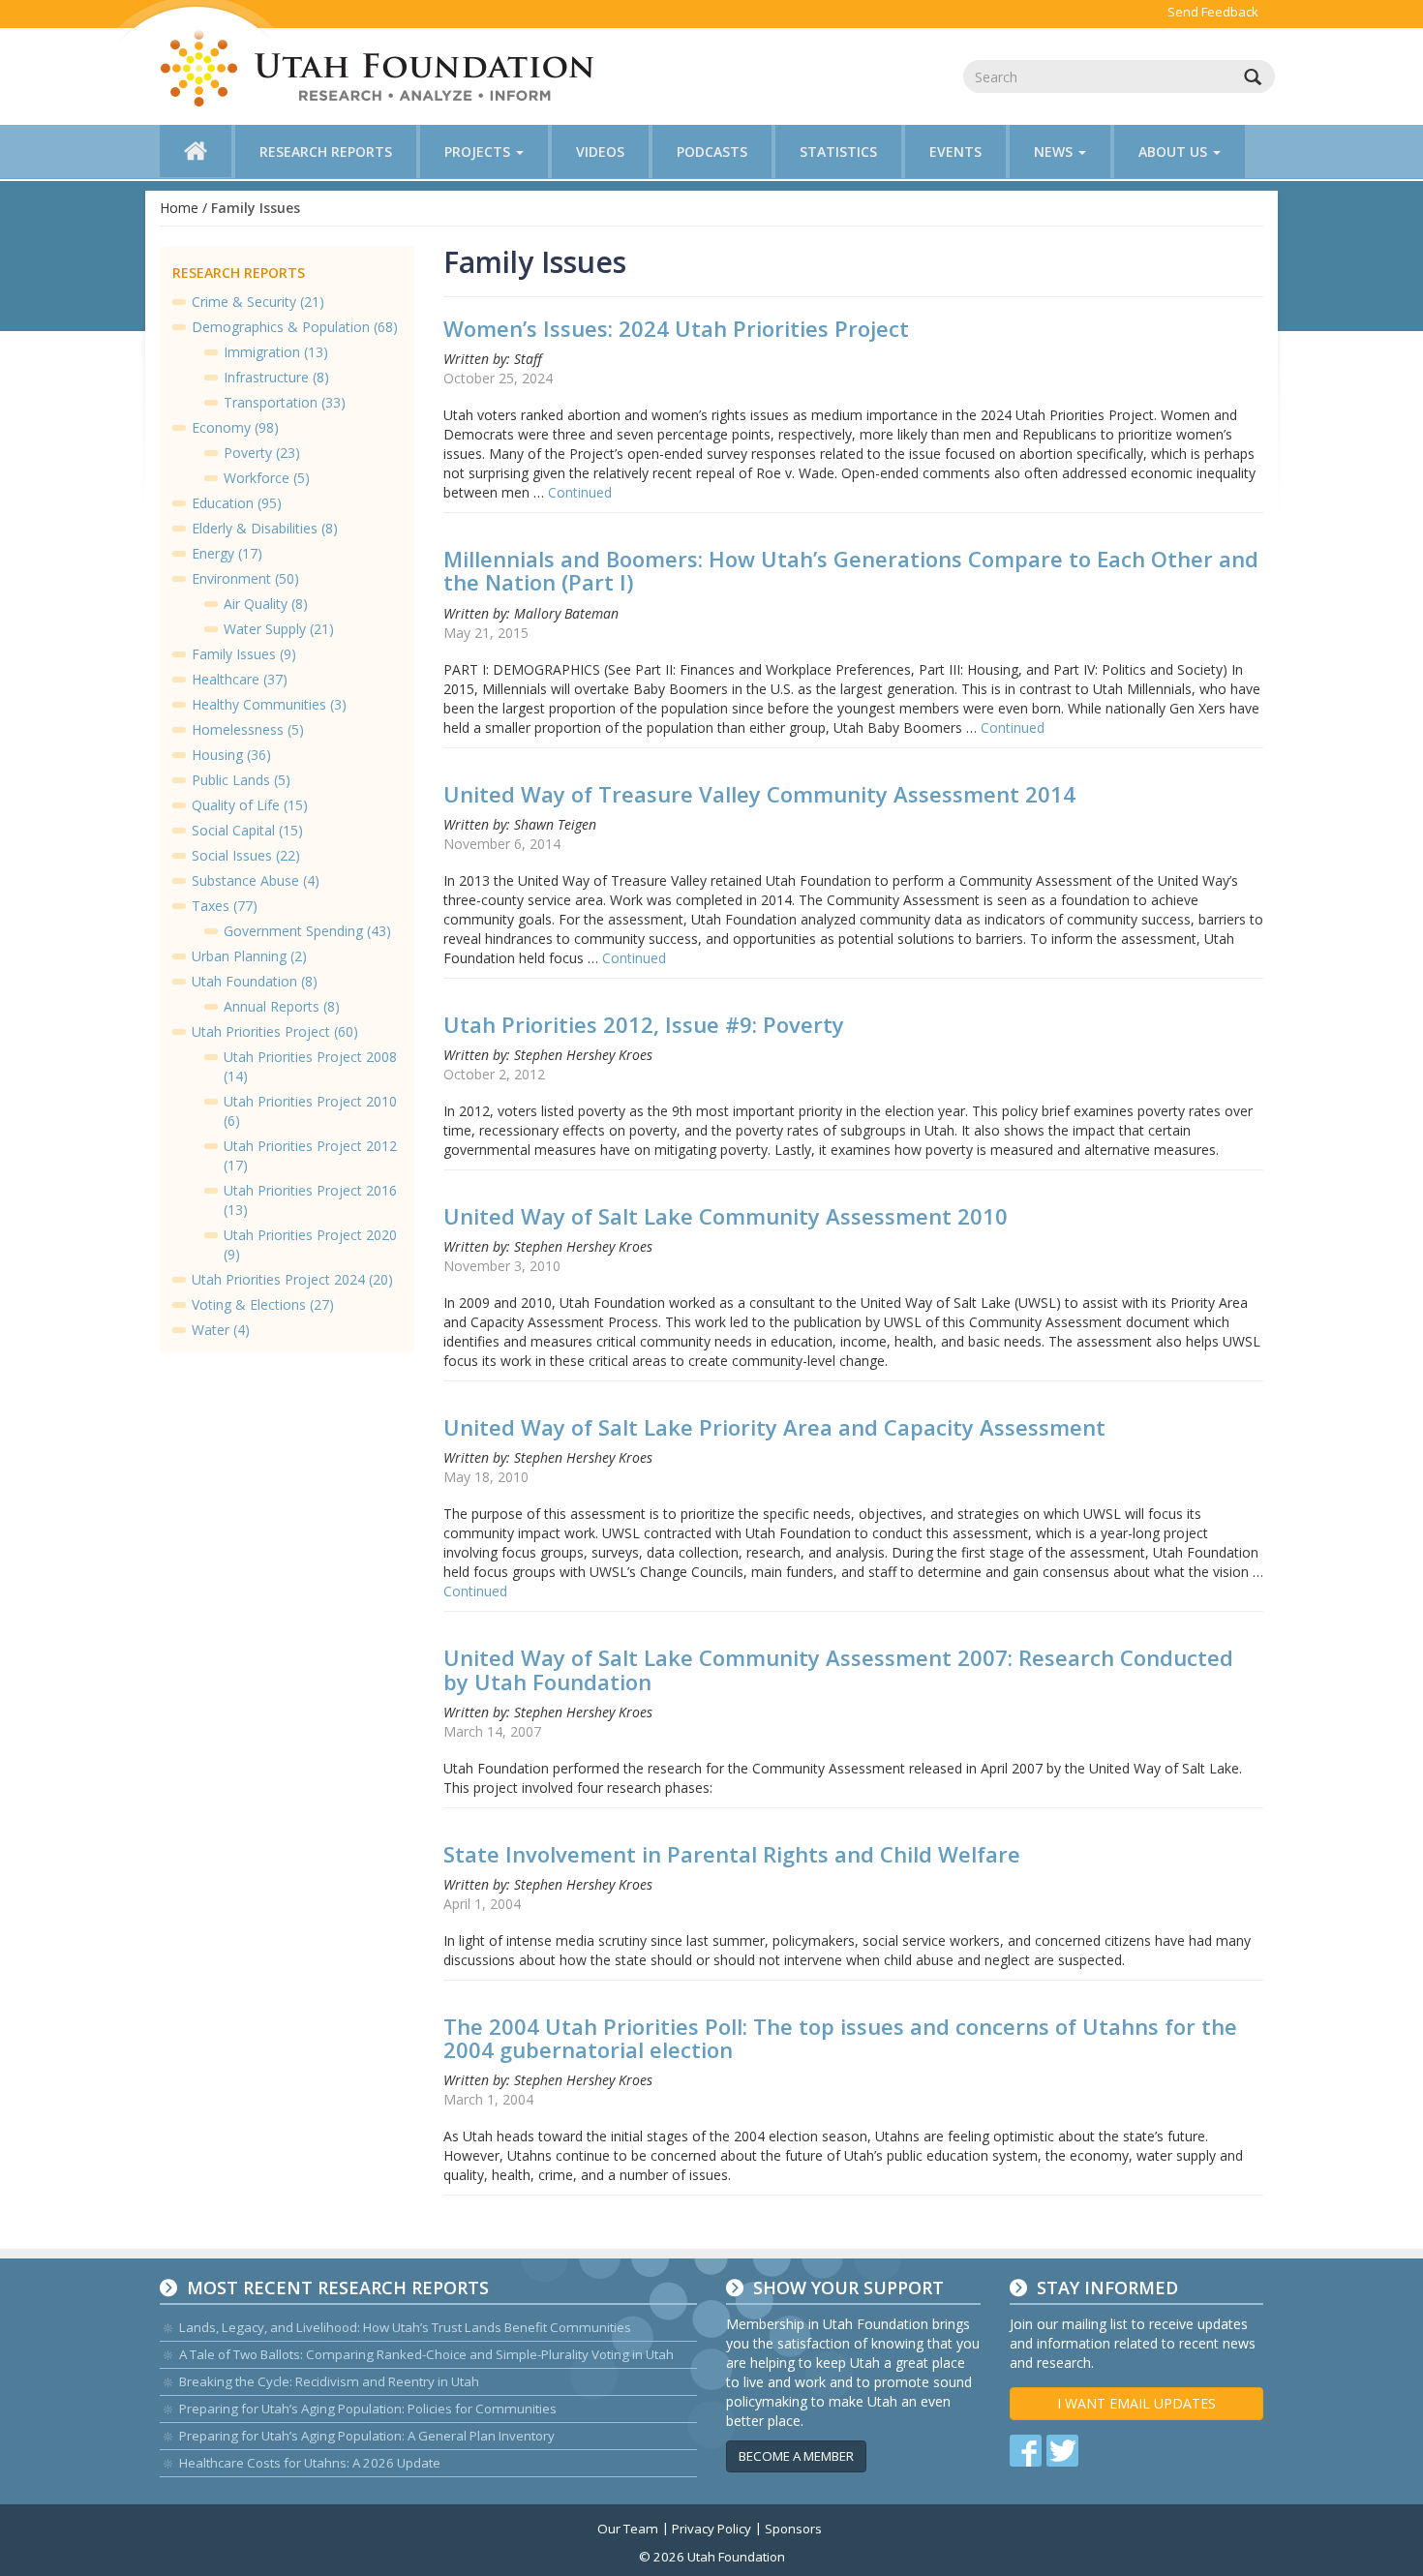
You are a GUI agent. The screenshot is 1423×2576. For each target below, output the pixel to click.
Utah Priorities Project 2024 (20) (292, 1279)
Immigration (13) (276, 352)
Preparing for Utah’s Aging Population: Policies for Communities (368, 2409)
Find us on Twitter (1062, 2451)
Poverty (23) (262, 453)
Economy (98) (235, 427)
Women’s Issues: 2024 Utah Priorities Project (676, 328)
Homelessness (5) (248, 729)
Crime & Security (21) (258, 302)
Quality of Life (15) (250, 805)
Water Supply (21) (279, 629)
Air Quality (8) (266, 604)
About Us (1175, 152)
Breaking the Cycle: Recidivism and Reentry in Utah (329, 2381)
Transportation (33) (285, 402)
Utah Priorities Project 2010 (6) (310, 1111)
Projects (479, 152)
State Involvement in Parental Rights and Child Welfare (732, 1854)
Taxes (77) (225, 906)
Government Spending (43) (307, 931)
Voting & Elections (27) (263, 1304)
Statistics (838, 152)
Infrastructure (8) (276, 377)
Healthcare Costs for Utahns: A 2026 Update (310, 2463)
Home (179, 208)
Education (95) (237, 503)
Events (955, 152)
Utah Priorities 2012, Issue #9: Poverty (644, 1024)
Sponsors (793, 2529)
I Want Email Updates (1136, 2403)
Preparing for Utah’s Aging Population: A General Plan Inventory (367, 2436)
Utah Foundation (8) (255, 981)
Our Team (628, 2529)
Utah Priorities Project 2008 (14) (310, 1066)
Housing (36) (231, 755)
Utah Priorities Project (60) (275, 1031)
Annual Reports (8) (282, 1006)
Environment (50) (245, 578)
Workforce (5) (267, 478)
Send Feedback (1213, 12)
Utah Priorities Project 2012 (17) (310, 1155)
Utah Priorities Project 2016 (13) (310, 1200)
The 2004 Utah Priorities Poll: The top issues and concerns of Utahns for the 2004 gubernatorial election (840, 2038)
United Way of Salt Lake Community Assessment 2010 (726, 1216)
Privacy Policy (711, 2529)
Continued (580, 492)
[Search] (1253, 76)
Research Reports (326, 152)
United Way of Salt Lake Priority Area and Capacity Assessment (774, 1427)
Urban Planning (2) (249, 956)
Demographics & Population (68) (295, 327)
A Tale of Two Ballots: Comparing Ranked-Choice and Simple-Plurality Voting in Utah (426, 2354)
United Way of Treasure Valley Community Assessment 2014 (759, 794)
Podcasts (712, 152)
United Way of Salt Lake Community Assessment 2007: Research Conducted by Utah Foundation (838, 1669)
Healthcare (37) (240, 679)
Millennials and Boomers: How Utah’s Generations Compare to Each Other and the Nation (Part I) (851, 570)
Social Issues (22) (246, 855)
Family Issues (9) (244, 654)
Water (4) (221, 1330)
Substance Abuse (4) (256, 880)
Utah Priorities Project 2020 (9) (310, 1244)
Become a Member (796, 2456)
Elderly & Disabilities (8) (265, 528)
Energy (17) (227, 553)
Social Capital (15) (247, 830)
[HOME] (196, 151)
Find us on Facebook (1026, 2451)
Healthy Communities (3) (269, 704)
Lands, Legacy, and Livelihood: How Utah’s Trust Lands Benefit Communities (405, 2327)
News (1055, 152)
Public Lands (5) (241, 780)
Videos (600, 152)
